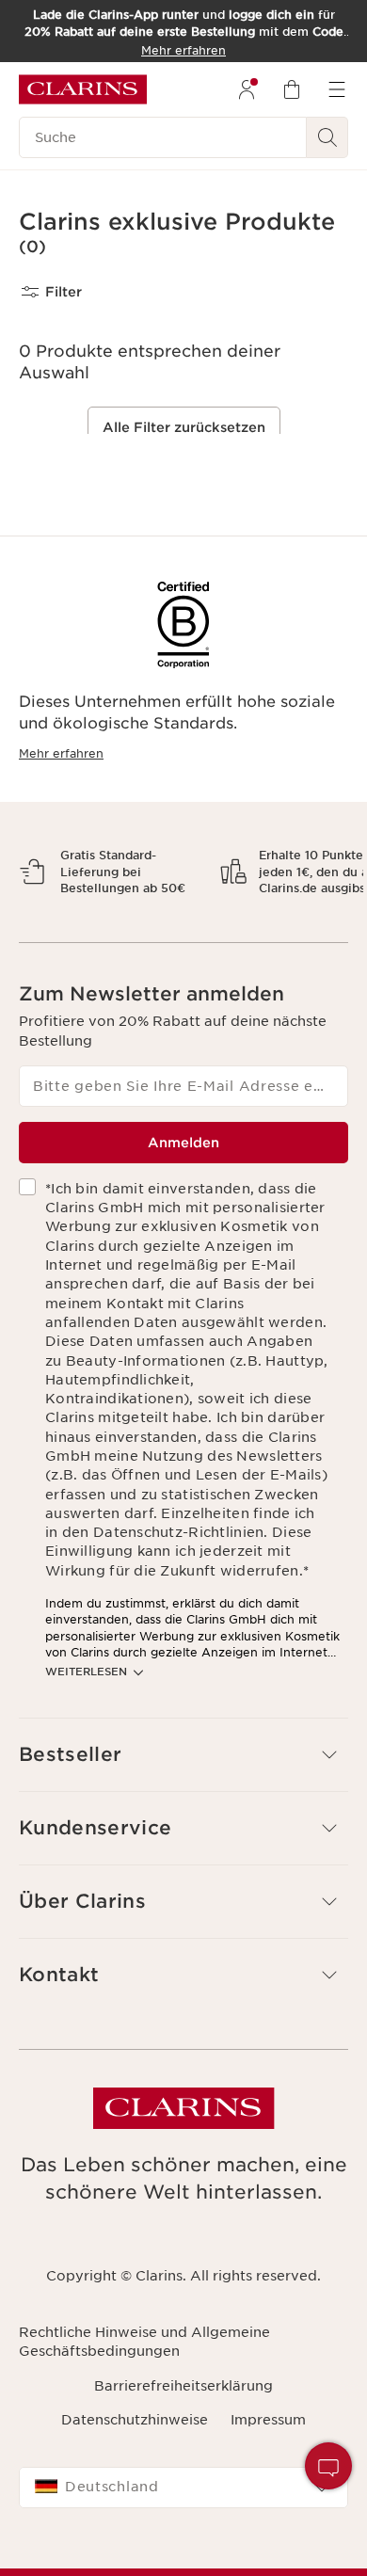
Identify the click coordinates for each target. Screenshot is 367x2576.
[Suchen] (327, 137)
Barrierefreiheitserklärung (183, 2451)
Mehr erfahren (61, 753)
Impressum (268, 2486)
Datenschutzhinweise (135, 2486)
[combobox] (183, 2553)
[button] (328, 2466)
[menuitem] (247, 89)
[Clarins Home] (83, 89)
